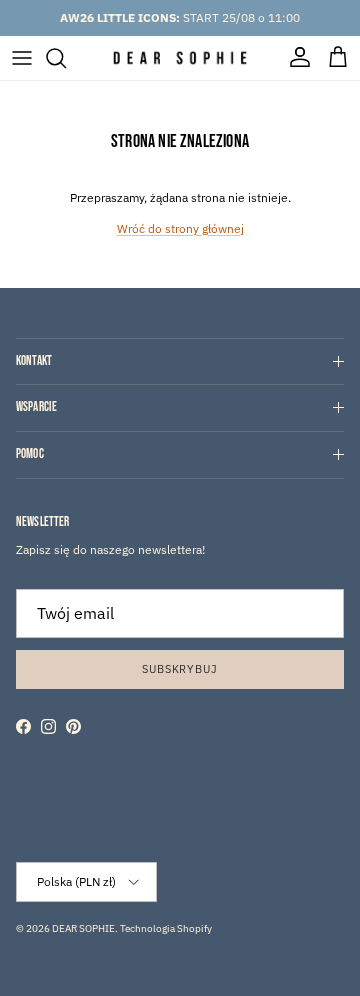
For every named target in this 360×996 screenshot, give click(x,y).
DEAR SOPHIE (83, 928)
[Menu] (22, 58)
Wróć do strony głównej (180, 228)
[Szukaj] (66, 58)
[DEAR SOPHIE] (180, 58)
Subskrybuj (180, 669)
